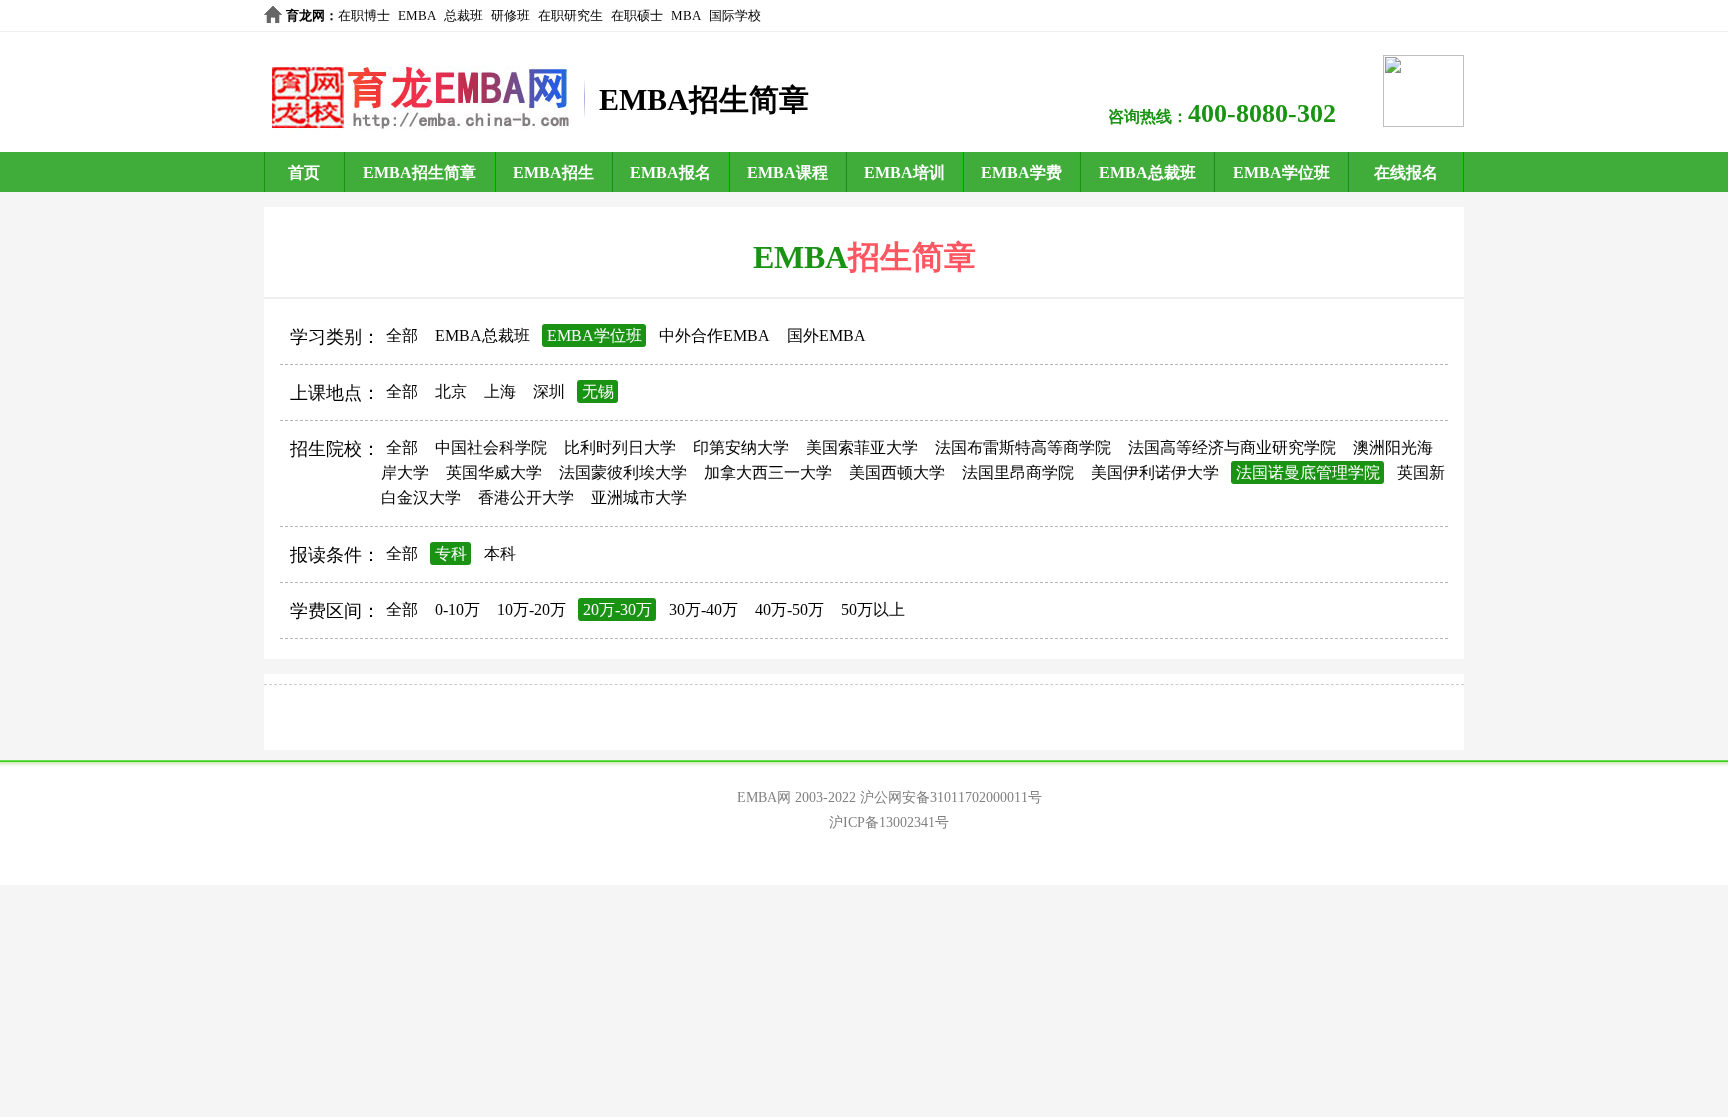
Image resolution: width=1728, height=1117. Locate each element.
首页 (304, 172)
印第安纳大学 (741, 447)
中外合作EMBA (714, 335)
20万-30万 (617, 609)
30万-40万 (703, 609)
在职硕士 (637, 15)
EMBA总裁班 (1147, 172)
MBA (686, 15)
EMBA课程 (787, 172)
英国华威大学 (494, 472)
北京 (451, 391)
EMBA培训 (904, 172)
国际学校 (735, 15)
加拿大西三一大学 (768, 472)
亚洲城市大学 (639, 497)
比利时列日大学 (620, 447)
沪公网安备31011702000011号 (951, 797)
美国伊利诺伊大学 (1155, 472)
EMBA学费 (1021, 172)
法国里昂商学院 (1018, 472)
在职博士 (364, 15)
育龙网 (305, 15)
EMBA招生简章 (419, 172)
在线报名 (1406, 172)
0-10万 (457, 609)
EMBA (417, 15)
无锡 (598, 391)
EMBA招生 (553, 172)
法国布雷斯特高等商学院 (1023, 447)
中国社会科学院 (491, 447)
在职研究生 (570, 15)
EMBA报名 (670, 172)
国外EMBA (826, 335)
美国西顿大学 (897, 472)
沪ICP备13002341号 (889, 822)
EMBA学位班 (1281, 172)
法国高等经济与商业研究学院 (1232, 447)
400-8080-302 (1262, 113)
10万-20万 (531, 609)
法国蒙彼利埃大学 (623, 472)
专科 (451, 553)
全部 (402, 335)
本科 (500, 553)
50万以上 (873, 609)
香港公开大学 (526, 497)
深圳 (549, 391)
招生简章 (912, 257)
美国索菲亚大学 (862, 447)
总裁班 (463, 15)
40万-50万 (789, 609)
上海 (500, 391)
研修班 (510, 15)
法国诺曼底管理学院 (1308, 472)
